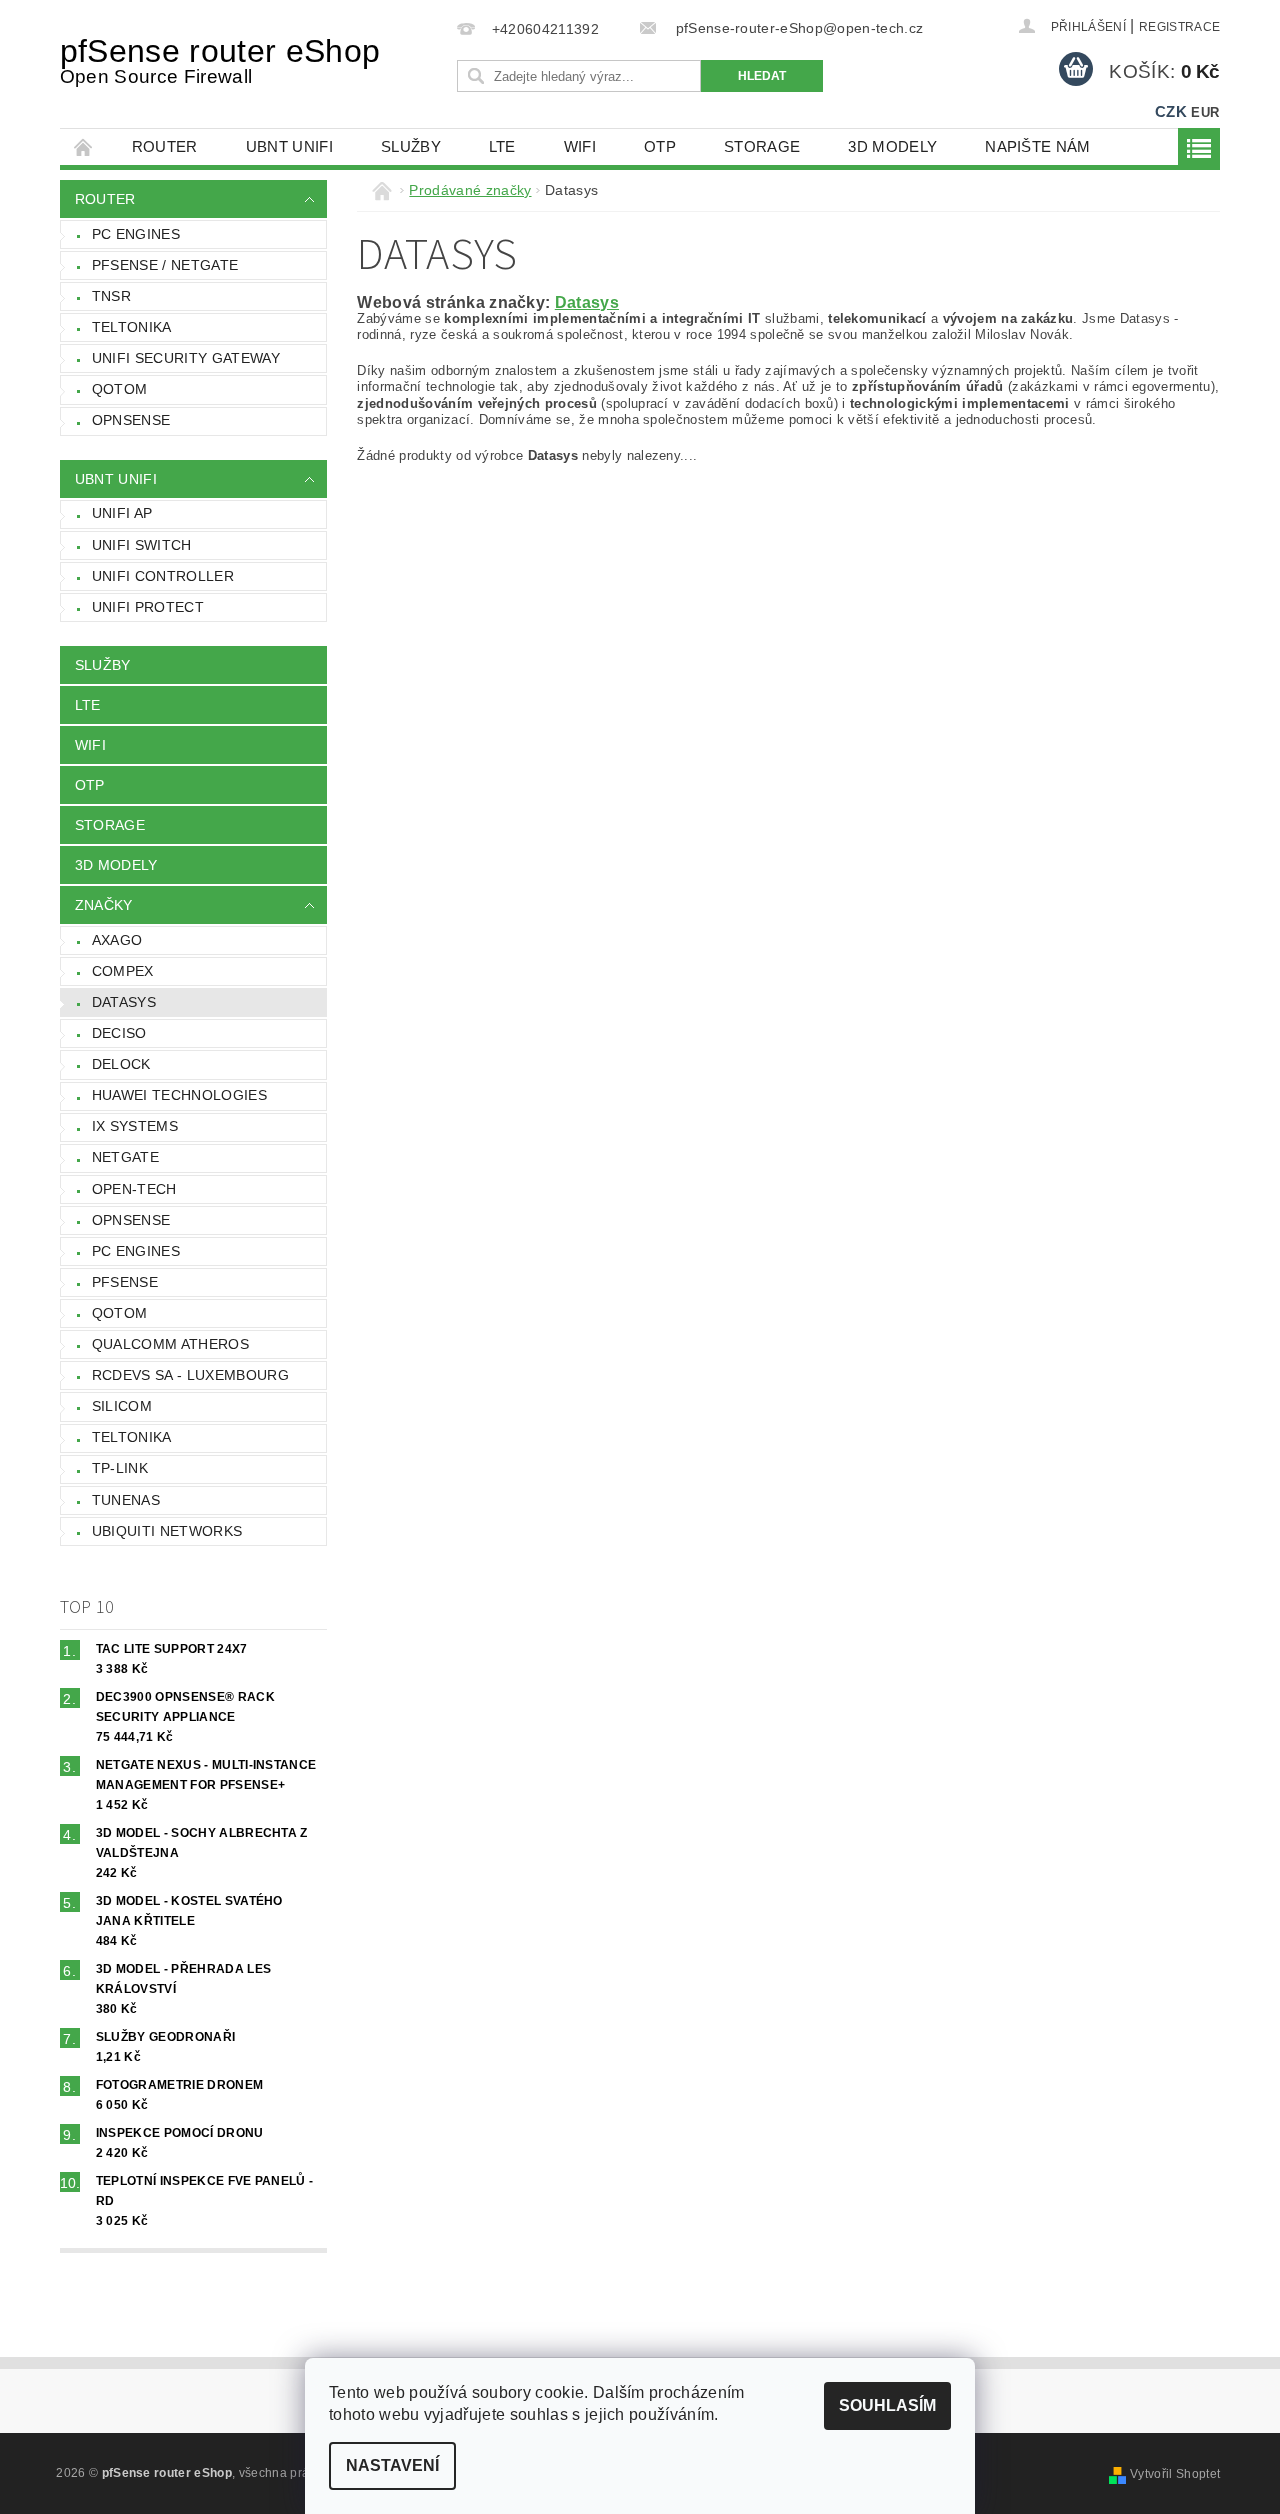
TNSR (111, 296)
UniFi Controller (163, 576)
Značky (104, 905)
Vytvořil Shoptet (1175, 2474)
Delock (121, 1064)
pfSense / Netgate (165, 265)
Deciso (119, 1033)
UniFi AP (122, 513)
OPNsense (131, 420)
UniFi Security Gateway (186, 358)
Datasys (124, 1002)
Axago (117, 940)
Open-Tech (134, 1189)
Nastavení (392, 2465)
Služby (411, 146)
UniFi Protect (148, 607)
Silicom (122, 1406)
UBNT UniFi (289, 146)
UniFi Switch (142, 545)
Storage (762, 146)
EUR (1205, 112)
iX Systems (135, 1126)
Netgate (125, 1157)
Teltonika (132, 327)
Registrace (1179, 27)
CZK (1171, 111)
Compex (123, 971)
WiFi (580, 146)
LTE (502, 146)
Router (165, 146)
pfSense (125, 1282)
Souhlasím (887, 2405)
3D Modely (892, 146)
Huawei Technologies (179, 1095)
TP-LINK (120, 1468)
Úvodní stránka (84, 146)
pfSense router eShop (220, 60)
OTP (660, 146)
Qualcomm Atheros (170, 1344)
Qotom (120, 389)
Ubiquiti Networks (167, 1531)
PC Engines (136, 234)
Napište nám (1038, 146)
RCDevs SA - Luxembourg (190, 1375)
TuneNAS (126, 1500)
